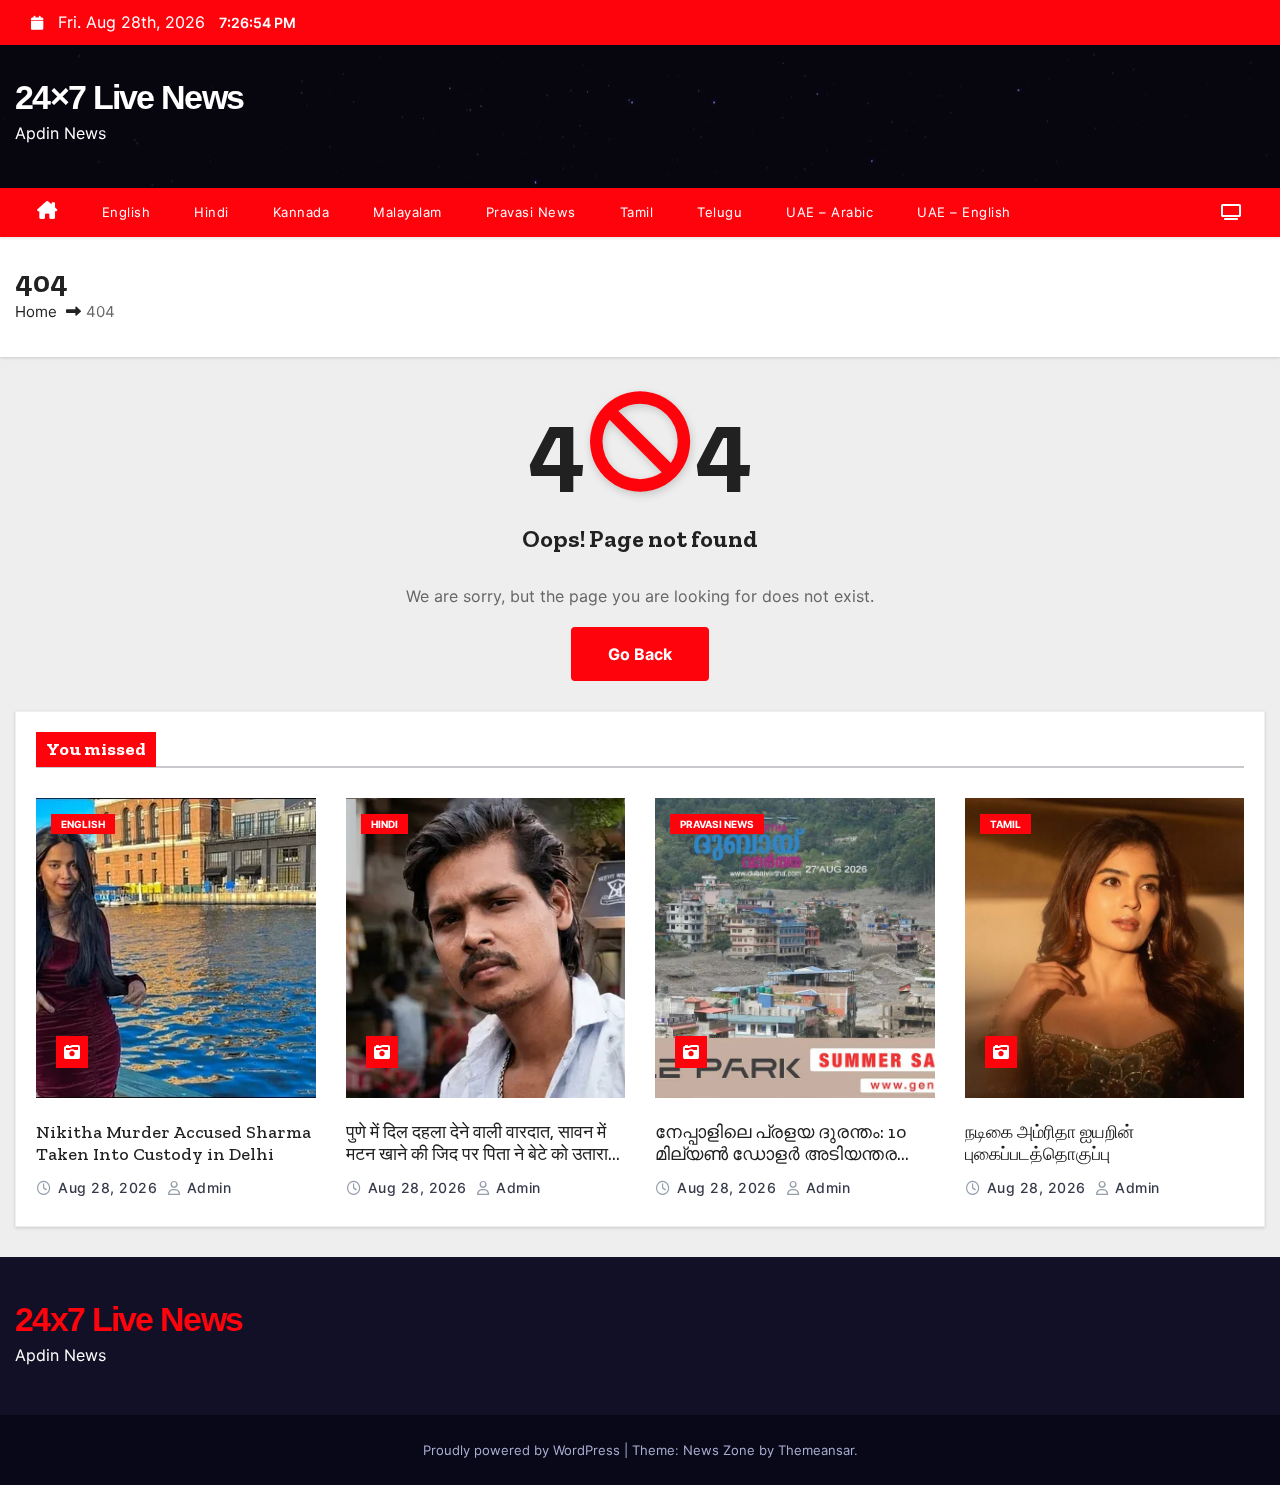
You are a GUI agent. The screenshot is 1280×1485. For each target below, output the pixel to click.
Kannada (301, 212)
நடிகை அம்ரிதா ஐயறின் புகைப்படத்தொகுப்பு (1049, 1143)
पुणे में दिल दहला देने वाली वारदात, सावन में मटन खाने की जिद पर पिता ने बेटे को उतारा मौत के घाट (477, 1154)
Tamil (637, 212)
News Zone (719, 1450)
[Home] (47, 212)
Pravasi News (531, 212)
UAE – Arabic (829, 212)
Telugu (719, 212)
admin (206, 1187)
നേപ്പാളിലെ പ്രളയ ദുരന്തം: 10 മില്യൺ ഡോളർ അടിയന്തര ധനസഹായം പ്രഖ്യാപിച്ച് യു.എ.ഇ (780, 1166)
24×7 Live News (129, 97)
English (126, 212)
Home (36, 311)
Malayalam (407, 212)
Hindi (211, 212)
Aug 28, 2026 (110, 1187)
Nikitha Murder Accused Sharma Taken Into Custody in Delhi (173, 1143)
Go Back (640, 654)
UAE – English (964, 212)
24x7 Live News (128, 1319)
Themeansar (816, 1450)
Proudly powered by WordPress (523, 1450)
